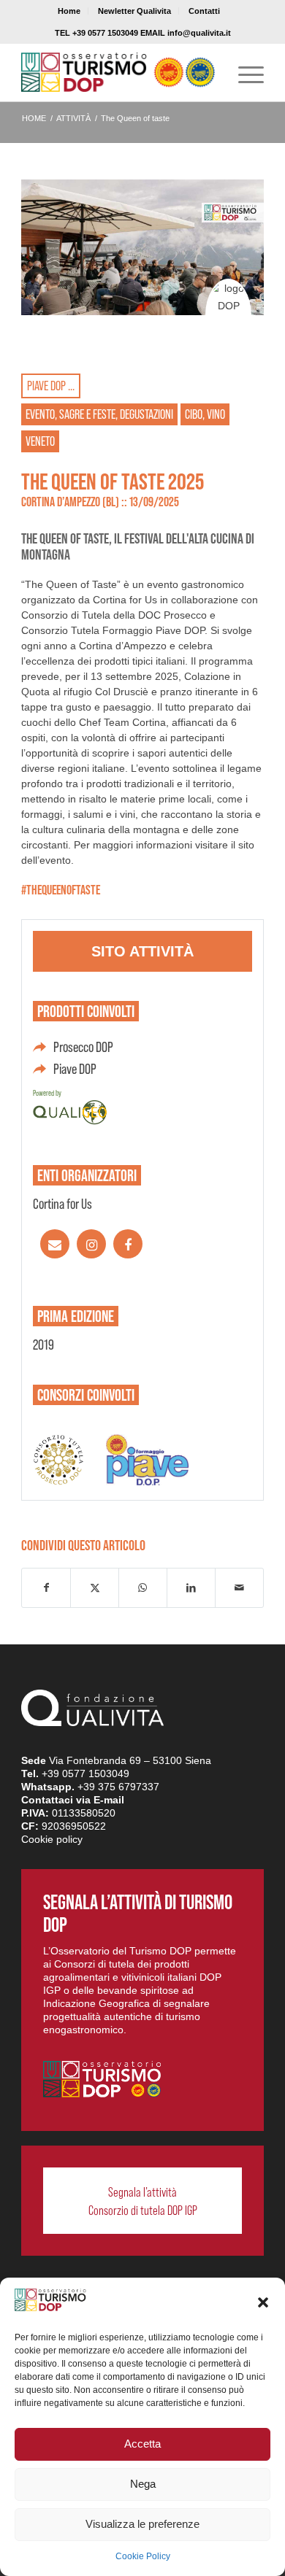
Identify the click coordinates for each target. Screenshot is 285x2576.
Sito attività (142, 951)
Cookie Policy (143, 2556)
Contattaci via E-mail (73, 1800)
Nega (143, 2484)
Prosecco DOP (83, 1047)
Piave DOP (75, 1069)
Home (69, 11)
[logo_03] (118, 72)
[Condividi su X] (95, 1588)
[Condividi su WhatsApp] (143, 1588)
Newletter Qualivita (134, 11)
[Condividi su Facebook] (46, 1588)
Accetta (142, 2444)
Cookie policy (52, 1839)
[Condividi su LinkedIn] (191, 1588)
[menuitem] (69, 11)
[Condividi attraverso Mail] (239, 1588)
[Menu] (244, 72)
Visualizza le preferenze (142, 2524)
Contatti (204, 11)
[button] (263, 2302)
